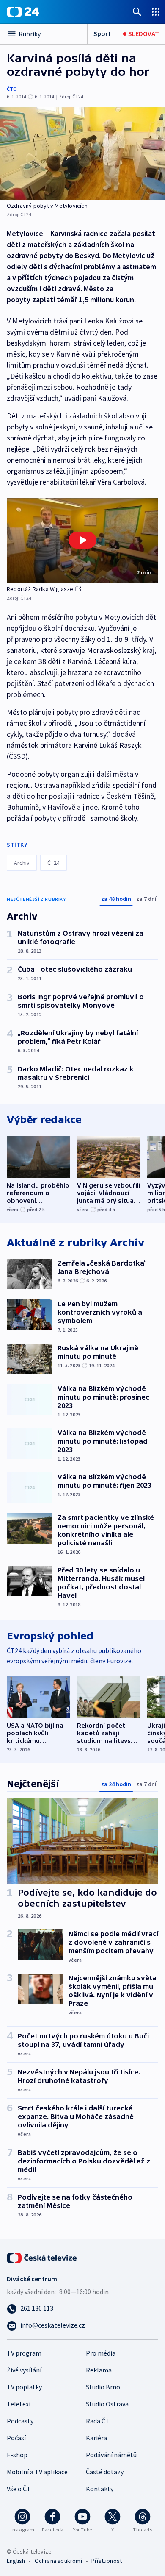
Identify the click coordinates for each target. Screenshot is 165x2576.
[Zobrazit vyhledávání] (137, 12)
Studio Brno (103, 2387)
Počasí (16, 2438)
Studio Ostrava (107, 2404)
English (16, 2561)
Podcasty (20, 2421)
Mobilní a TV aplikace (37, 2472)
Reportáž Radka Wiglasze (40, 589)
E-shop (17, 2455)
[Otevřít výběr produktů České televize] (156, 12)
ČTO (12, 89)
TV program (24, 2353)
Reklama (99, 2370)
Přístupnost (107, 2561)
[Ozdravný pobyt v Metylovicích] (82, 154)
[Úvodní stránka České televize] (42, 2257)
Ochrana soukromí (58, 2561)
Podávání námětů (111, 2455)
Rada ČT (98, 2421)
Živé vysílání (24, 2370)
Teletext (19, 2404)
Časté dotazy (105, 2472)
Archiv (22, 863)
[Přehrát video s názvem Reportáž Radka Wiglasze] (82, 540)
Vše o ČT (19, 2489)
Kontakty (100, 2489)
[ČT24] (23, 12)
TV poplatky (24, 2387)
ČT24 (54, 863)
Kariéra (96, 2438)
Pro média (101, 2353)
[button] (82, 540)
